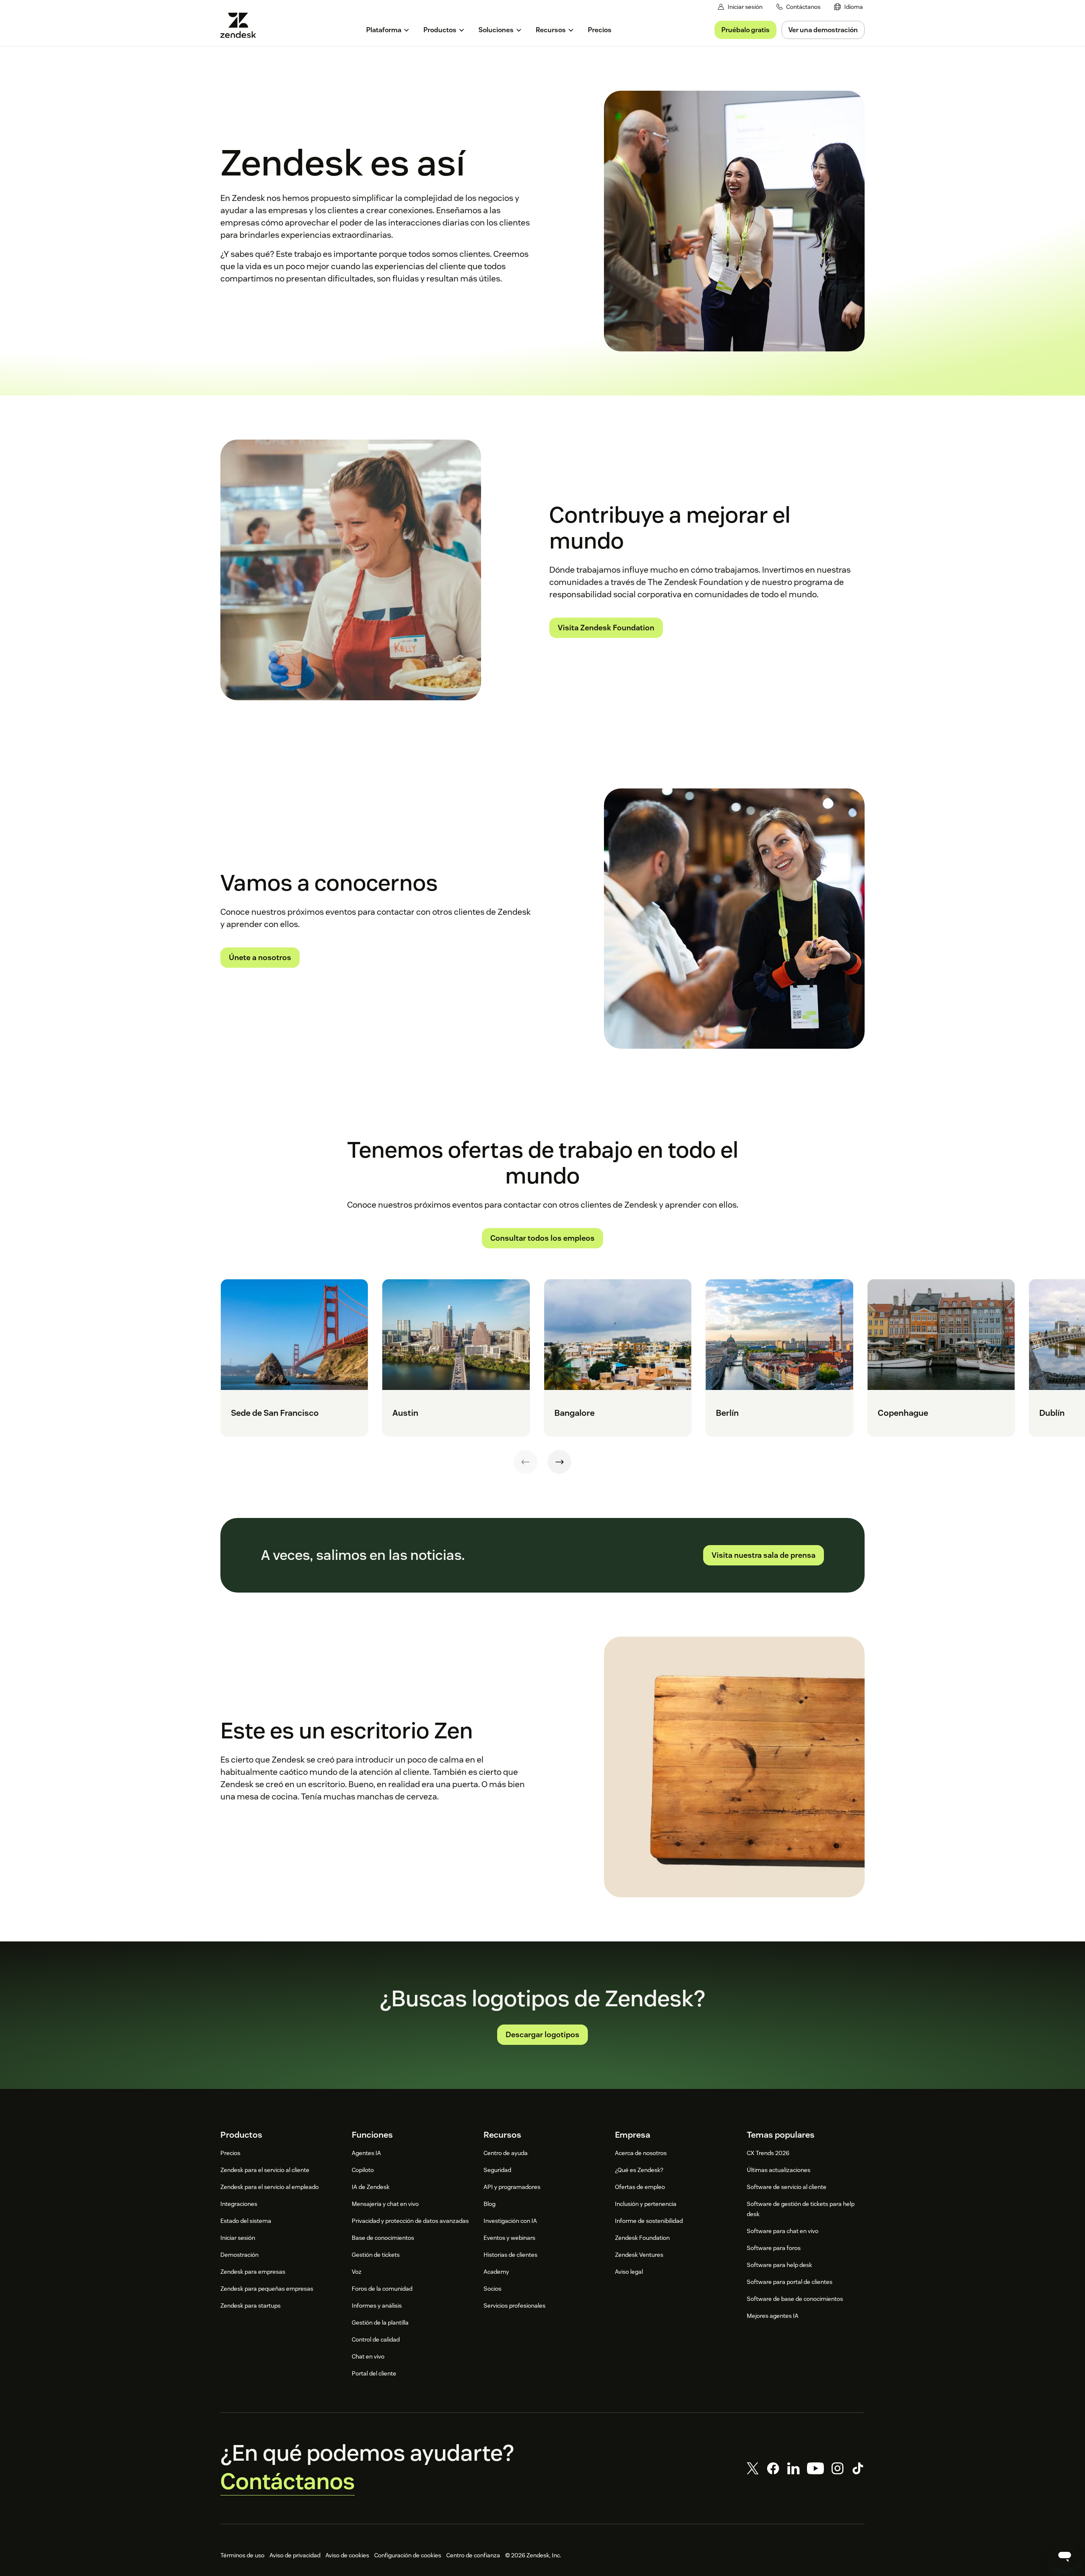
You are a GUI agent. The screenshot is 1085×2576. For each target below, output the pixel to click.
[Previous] (526, 1462)
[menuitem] (849, 7)
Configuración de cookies (408, 2555)
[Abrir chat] (1065, 2556)
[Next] (559, 1462)
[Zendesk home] (242, 25)
